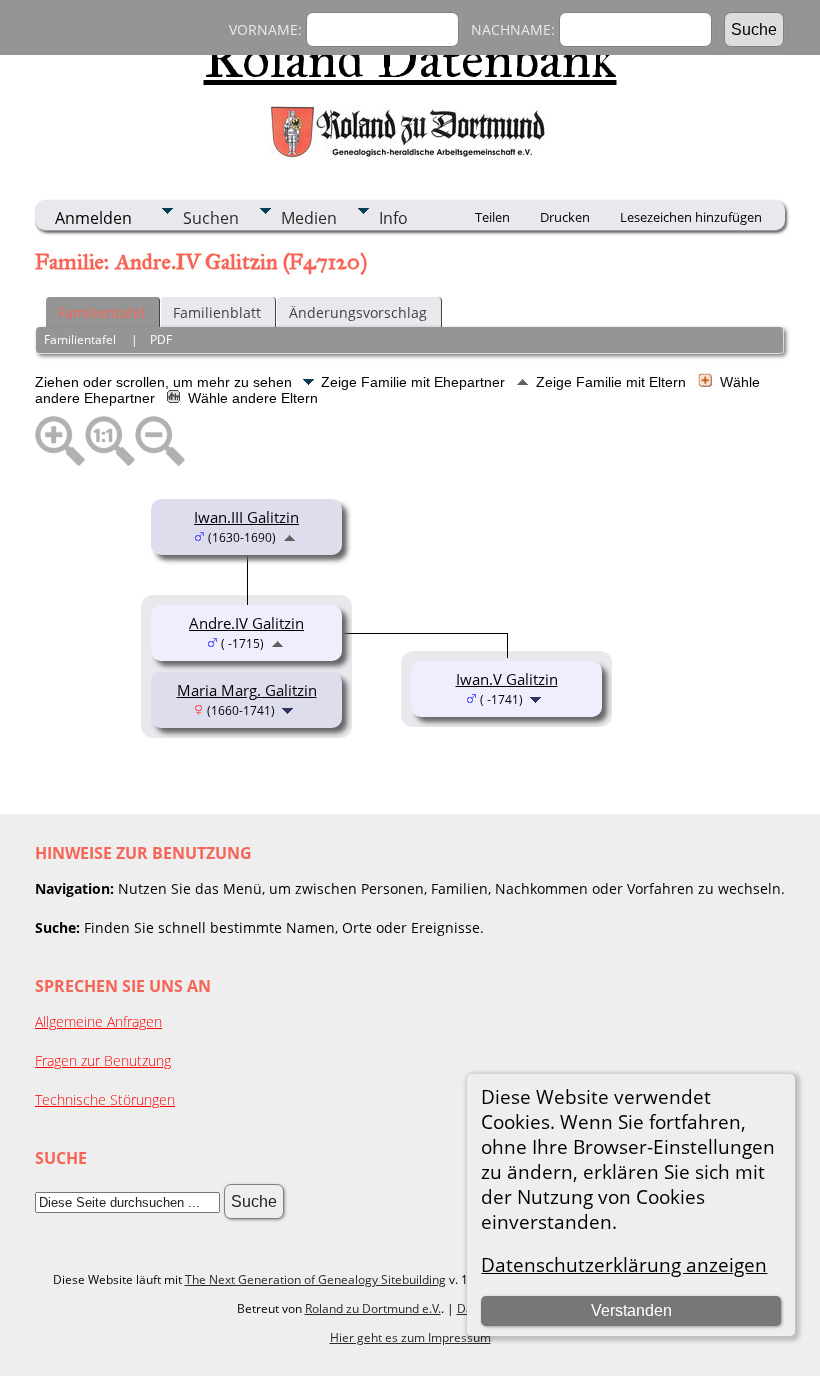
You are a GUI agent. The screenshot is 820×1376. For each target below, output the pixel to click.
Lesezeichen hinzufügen (691, 217)
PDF (161, 339)
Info (393, 218)
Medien (309, 218)
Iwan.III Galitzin (246, 517)
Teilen (492, 217)
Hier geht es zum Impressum (410, 1337)
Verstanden (631, 1310)
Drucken (565, 217)
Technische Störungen (105, 1099)
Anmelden (93, 218)
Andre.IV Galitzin (246, 623)
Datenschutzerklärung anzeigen (624, 1264)
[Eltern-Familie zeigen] (289, 536)
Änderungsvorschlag (358, 312)
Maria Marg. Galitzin (247, 690)
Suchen (211, 218)
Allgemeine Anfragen (98, 1021)
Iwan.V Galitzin (507, 679)
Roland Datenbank (410, 59)
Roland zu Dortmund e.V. (373, 1308)
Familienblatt (217, 312)
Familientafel (101, 312)
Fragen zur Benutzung (103, 1060)
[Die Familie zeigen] (289, 709)
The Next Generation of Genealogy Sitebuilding (315, 1279)
